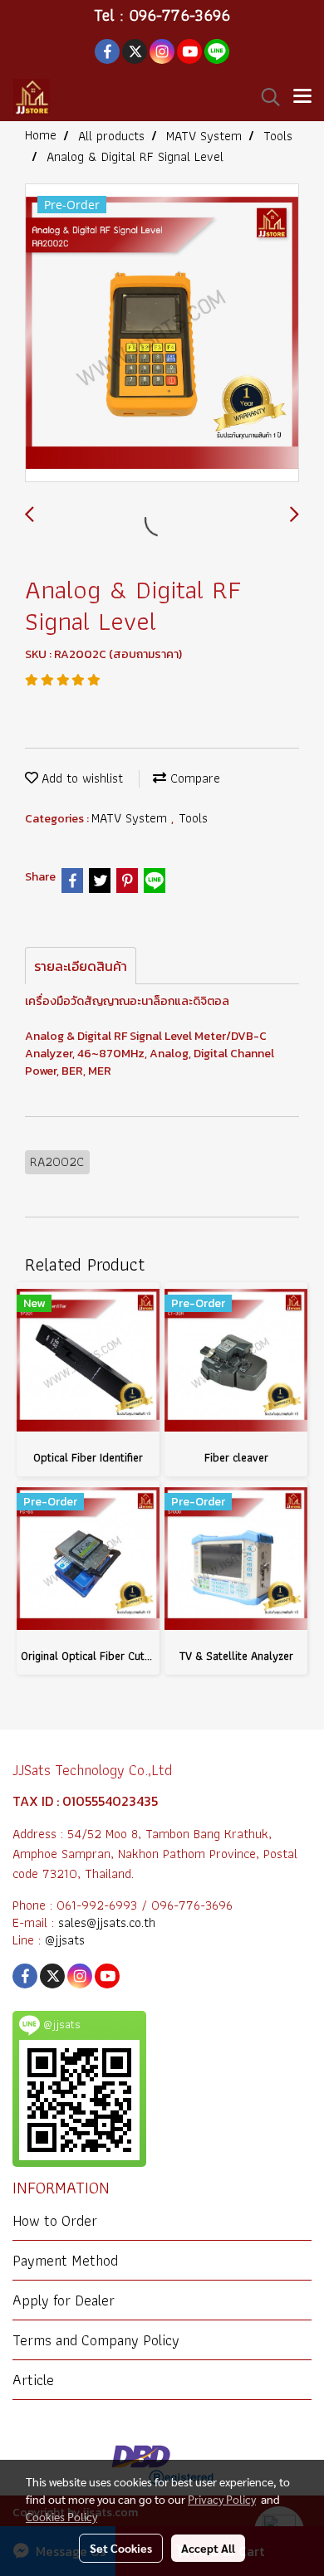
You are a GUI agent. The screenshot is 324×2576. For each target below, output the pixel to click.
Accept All (208, 2548)
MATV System (131, 818)
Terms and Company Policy (96, 2340)
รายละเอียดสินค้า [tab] (81, 966)
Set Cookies (121, 2548)
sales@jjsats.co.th (107, 1922)
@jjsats (65, 1940)
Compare (193, 778)
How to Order (55, 2220)
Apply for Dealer (64, 2300)
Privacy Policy (222, 2499)
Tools (193, 818)
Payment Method (65, 2260)
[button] (265, 97)
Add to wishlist (81, 778)
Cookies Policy (61, 2516)
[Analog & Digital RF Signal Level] (162, 334)
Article (33, 2380)
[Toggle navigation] (302, 97)
